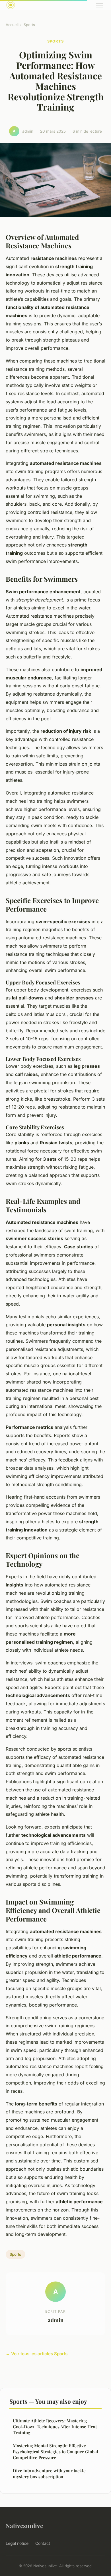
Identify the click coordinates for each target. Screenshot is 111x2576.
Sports (29, 25)
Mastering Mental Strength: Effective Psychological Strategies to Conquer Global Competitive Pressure (55, 2452)
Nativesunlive (24, 2526)
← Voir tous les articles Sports (37, 2354)
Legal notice (17, 2543)
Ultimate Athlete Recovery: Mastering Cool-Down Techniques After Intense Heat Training (55, 2427)
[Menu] (100, 5)
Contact (43, 2543)
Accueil (12, 25)
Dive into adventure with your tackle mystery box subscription (49, 2474)
